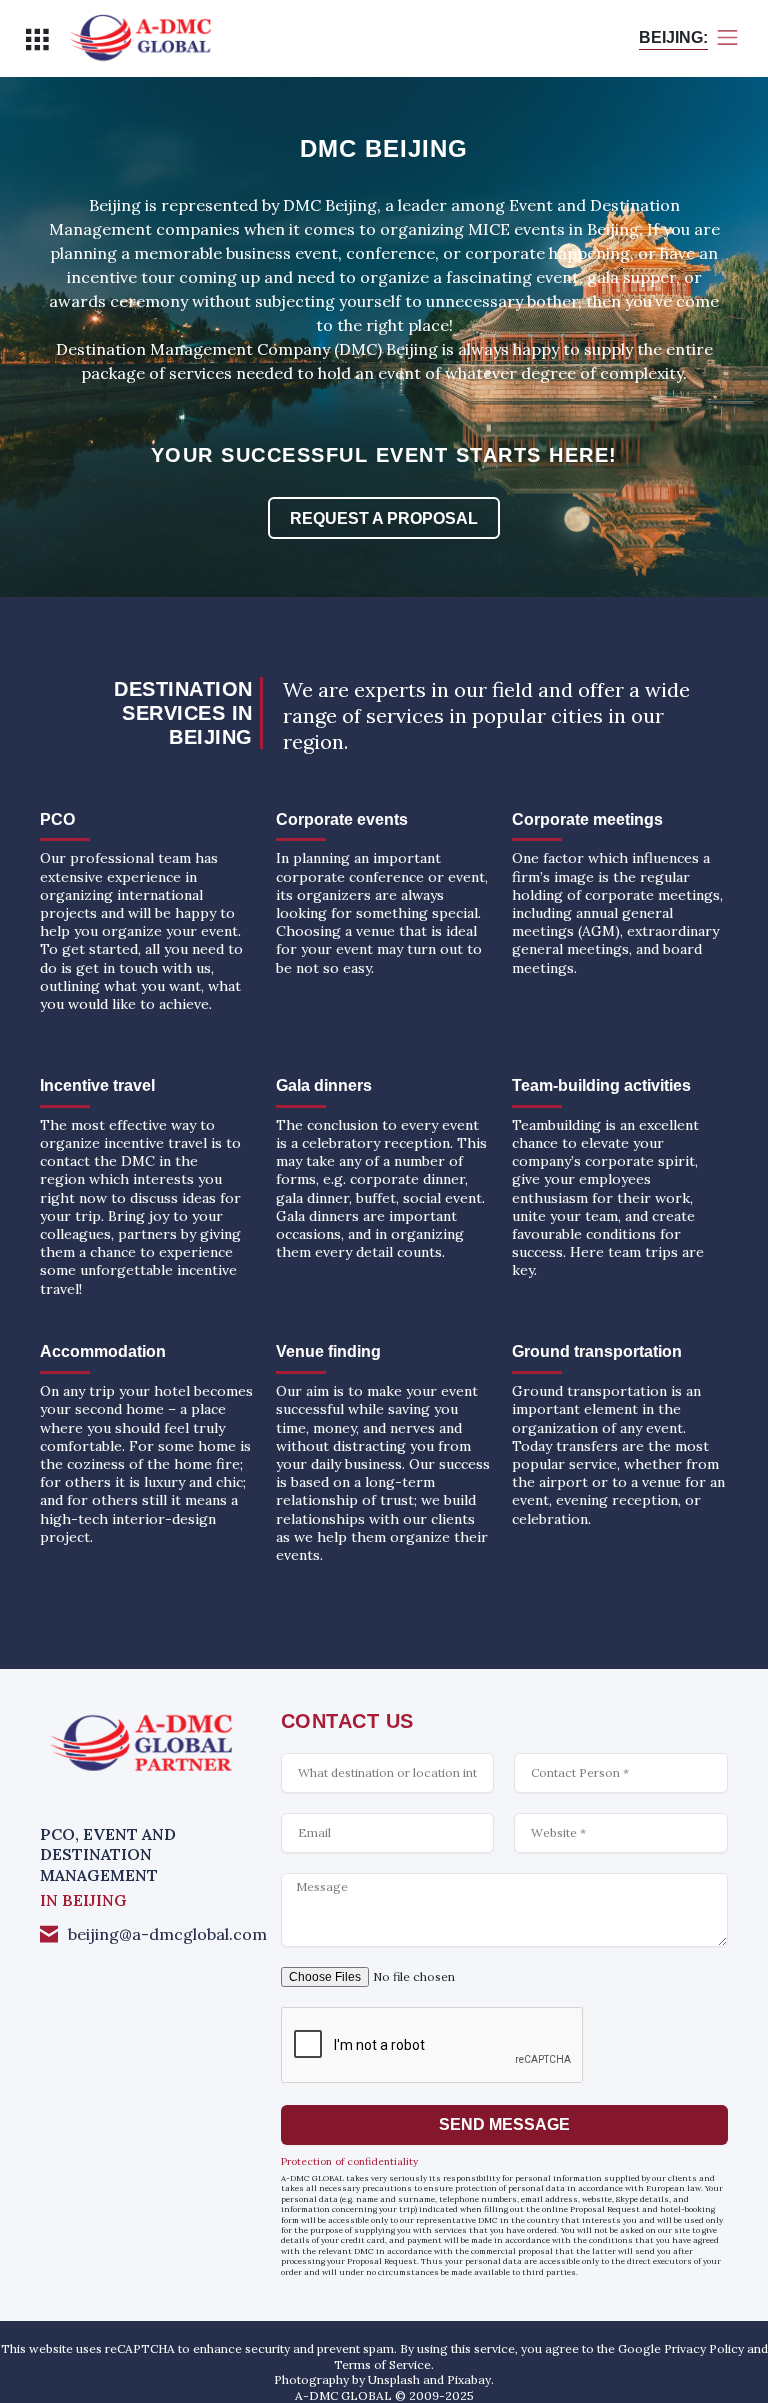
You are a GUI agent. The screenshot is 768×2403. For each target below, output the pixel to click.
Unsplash (394, 2379)
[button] (36, 39)
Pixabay (469, 2379)
